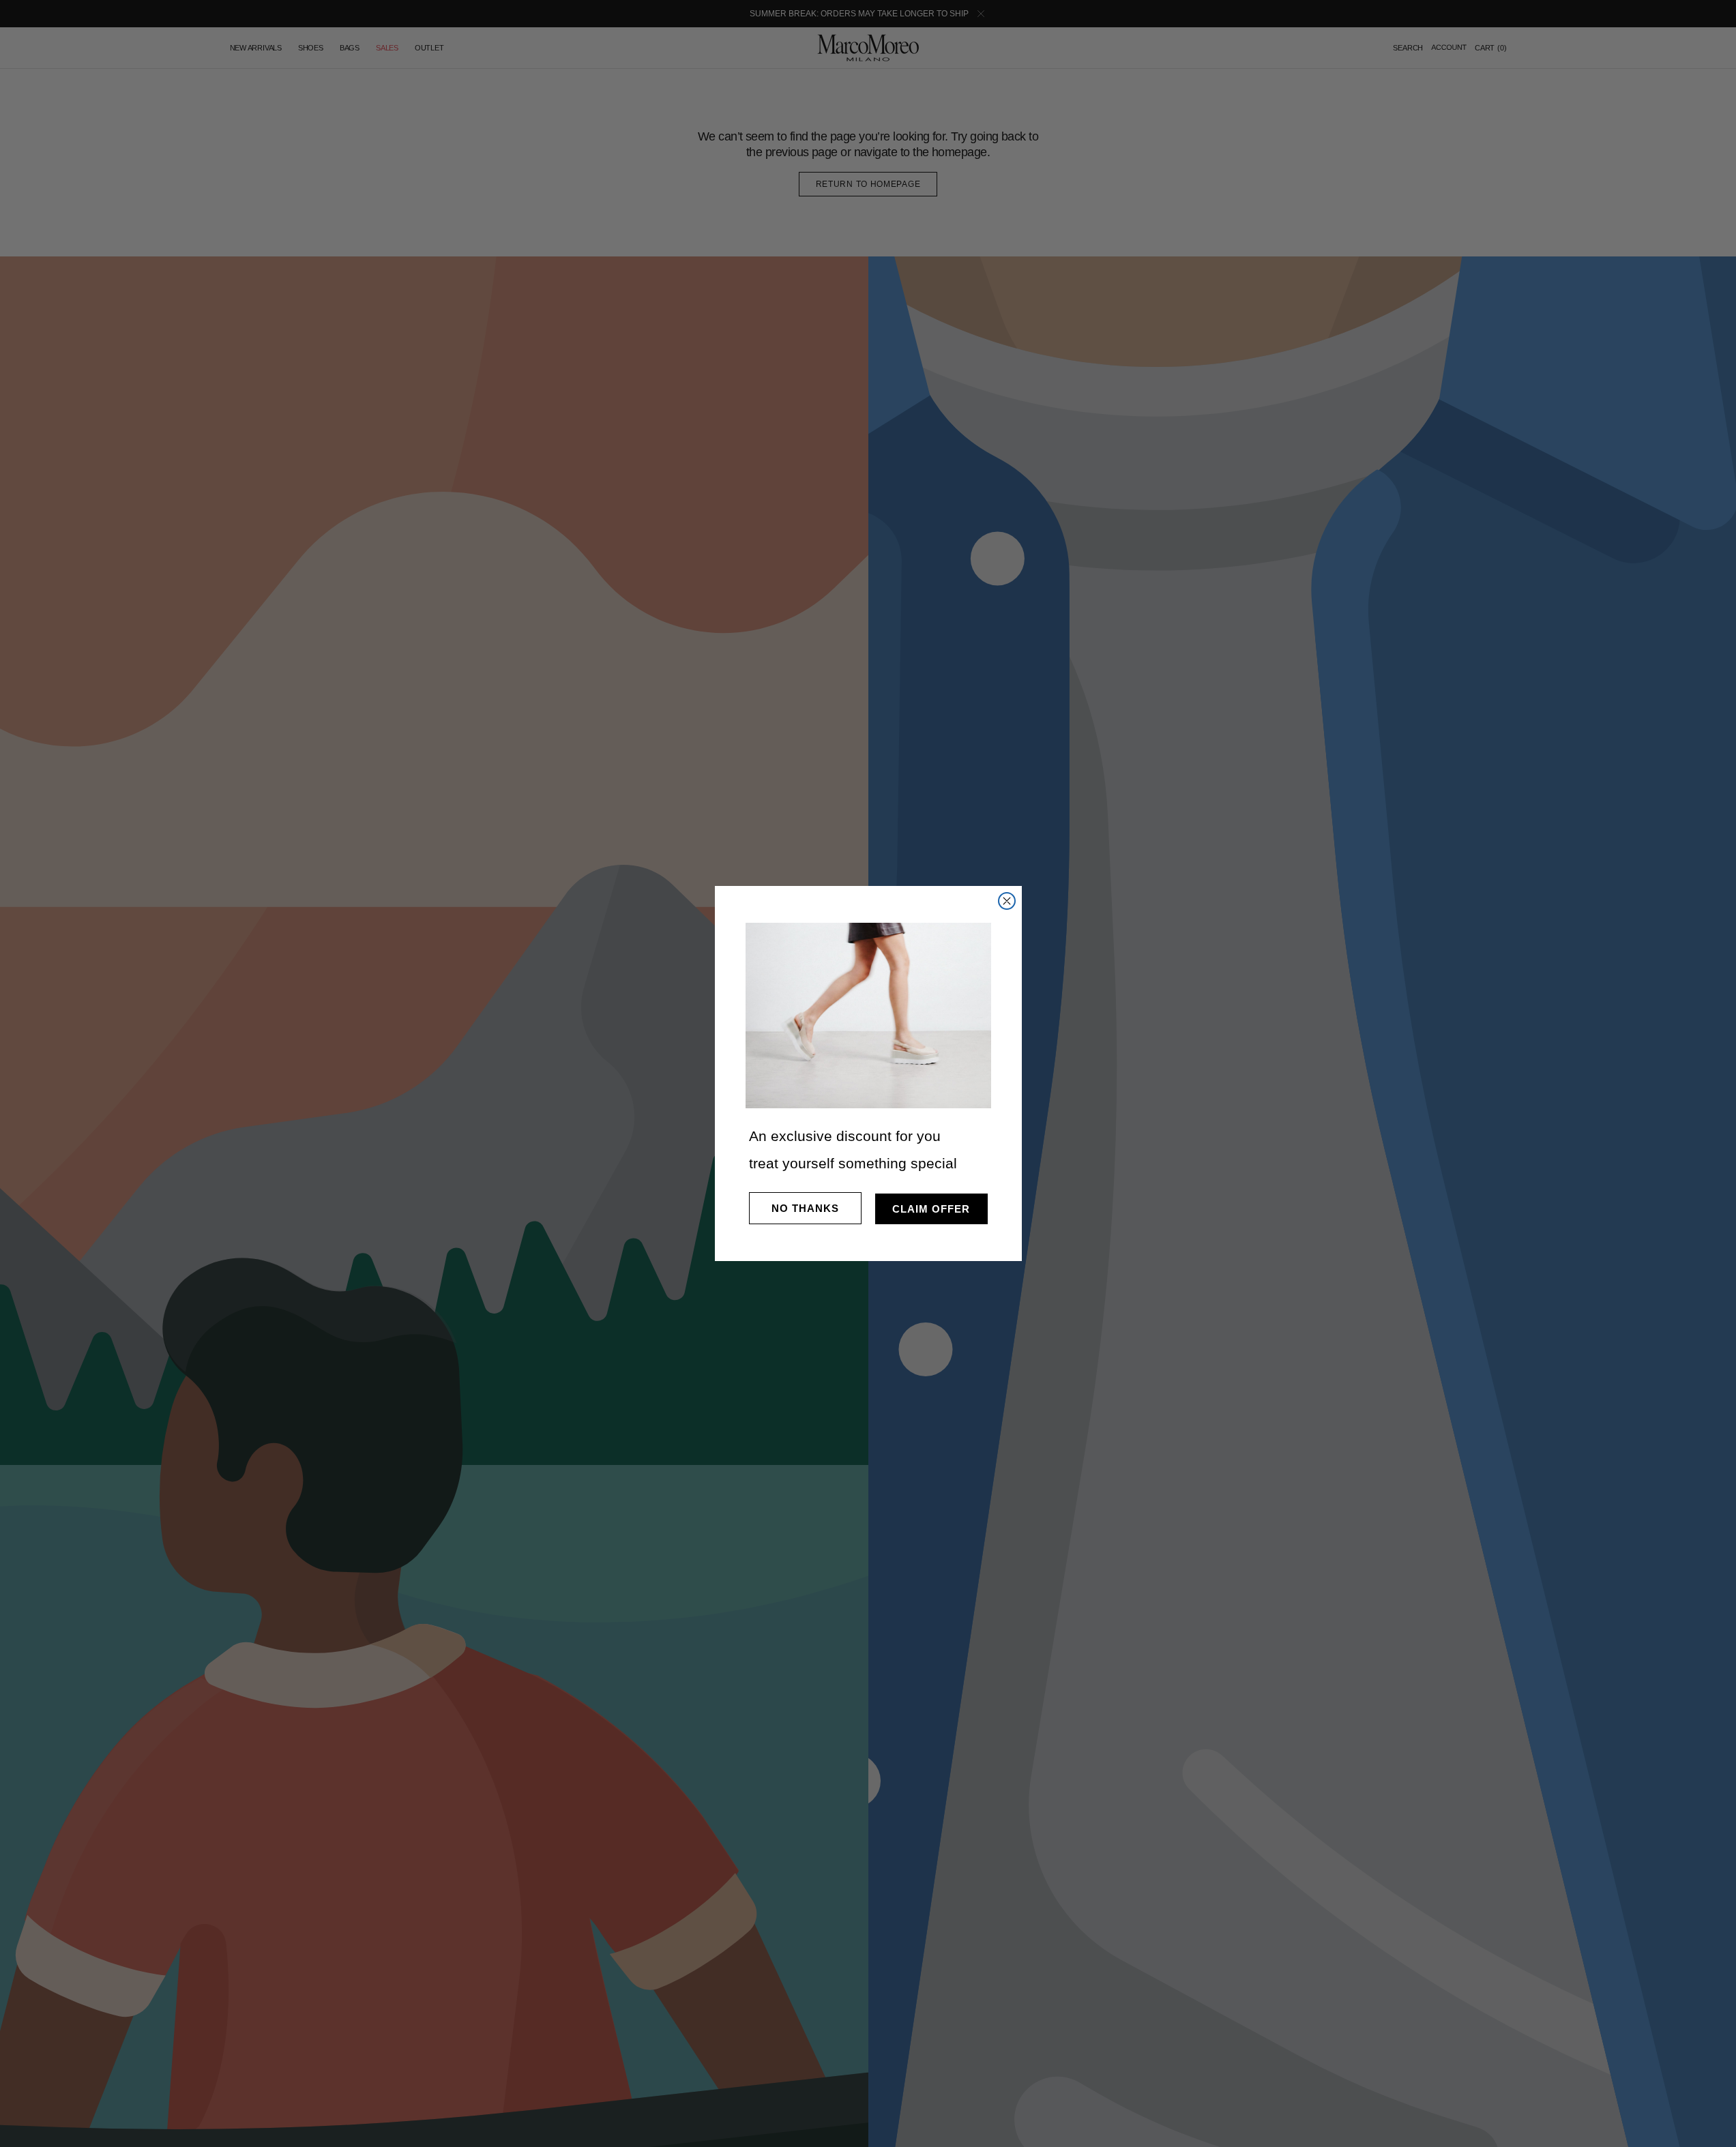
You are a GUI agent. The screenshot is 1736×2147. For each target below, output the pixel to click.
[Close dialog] (1007, 901)
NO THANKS (805, 1208)
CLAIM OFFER (931, 1209)
